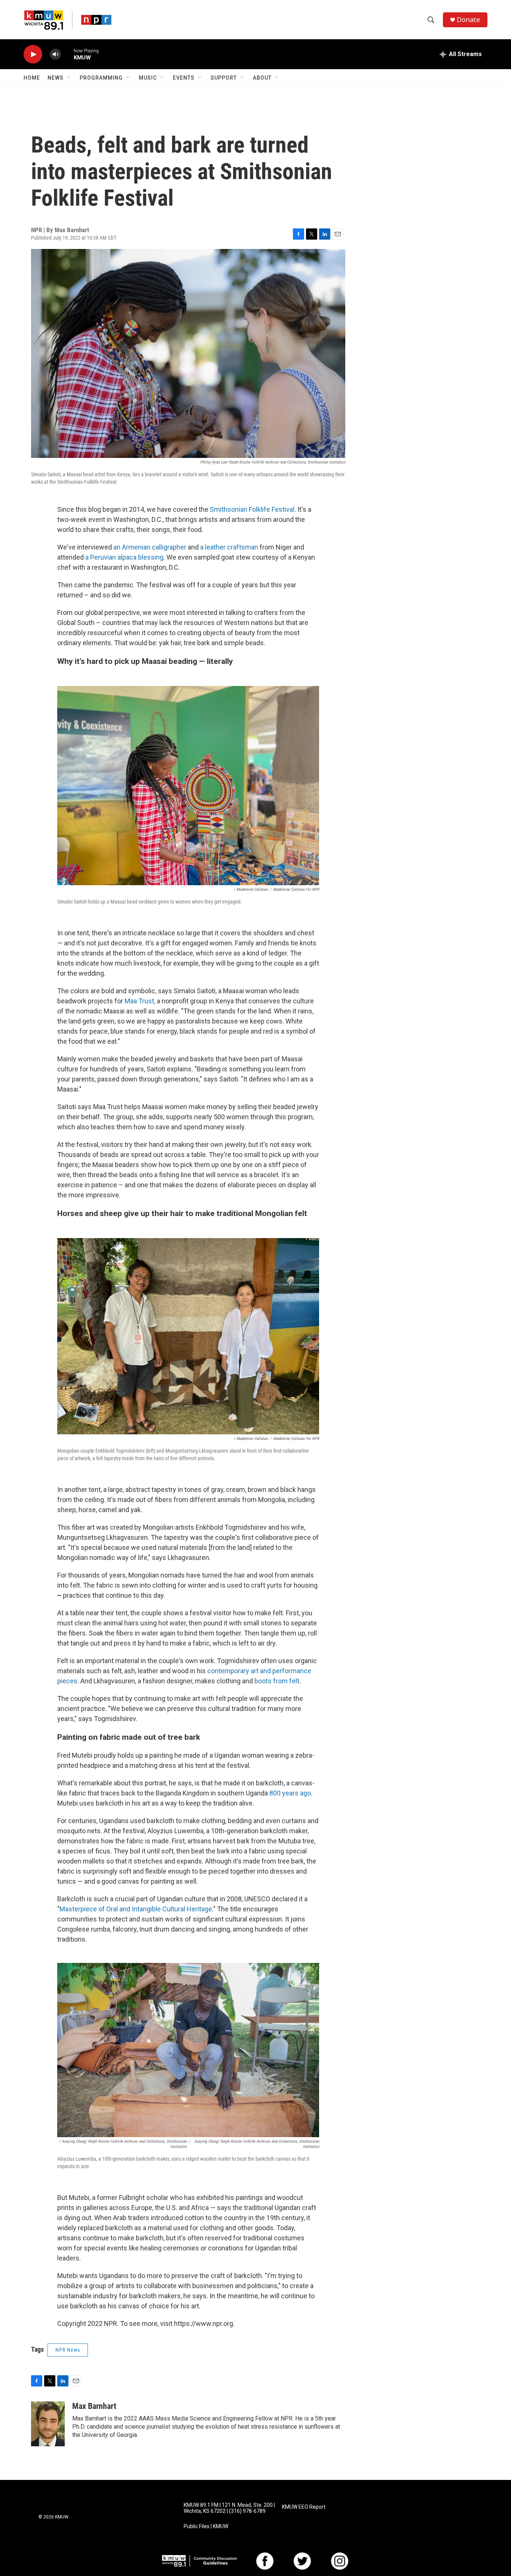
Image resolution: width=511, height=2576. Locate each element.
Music (148, 78)
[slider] (67, 54)
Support (224, 78)
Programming (101, 78)
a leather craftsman (229, 547)
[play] (33, 54)
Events (184, 78)
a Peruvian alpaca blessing (124, 557)
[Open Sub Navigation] (69, 78)
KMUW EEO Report (304, 2507)
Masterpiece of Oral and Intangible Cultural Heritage (136, 1909)
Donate (468, 20)
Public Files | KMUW (206, 2526)
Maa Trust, (140, 1001)
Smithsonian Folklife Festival (252, 509)
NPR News (68, 2350)
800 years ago (290, 1793)
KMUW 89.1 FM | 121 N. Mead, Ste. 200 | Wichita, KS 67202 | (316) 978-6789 (229, 2508)
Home (32, 78)
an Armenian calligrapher (150, 547)
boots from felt (277, 1681)
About (262, 78)
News (56, 78)
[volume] (55, 54)
